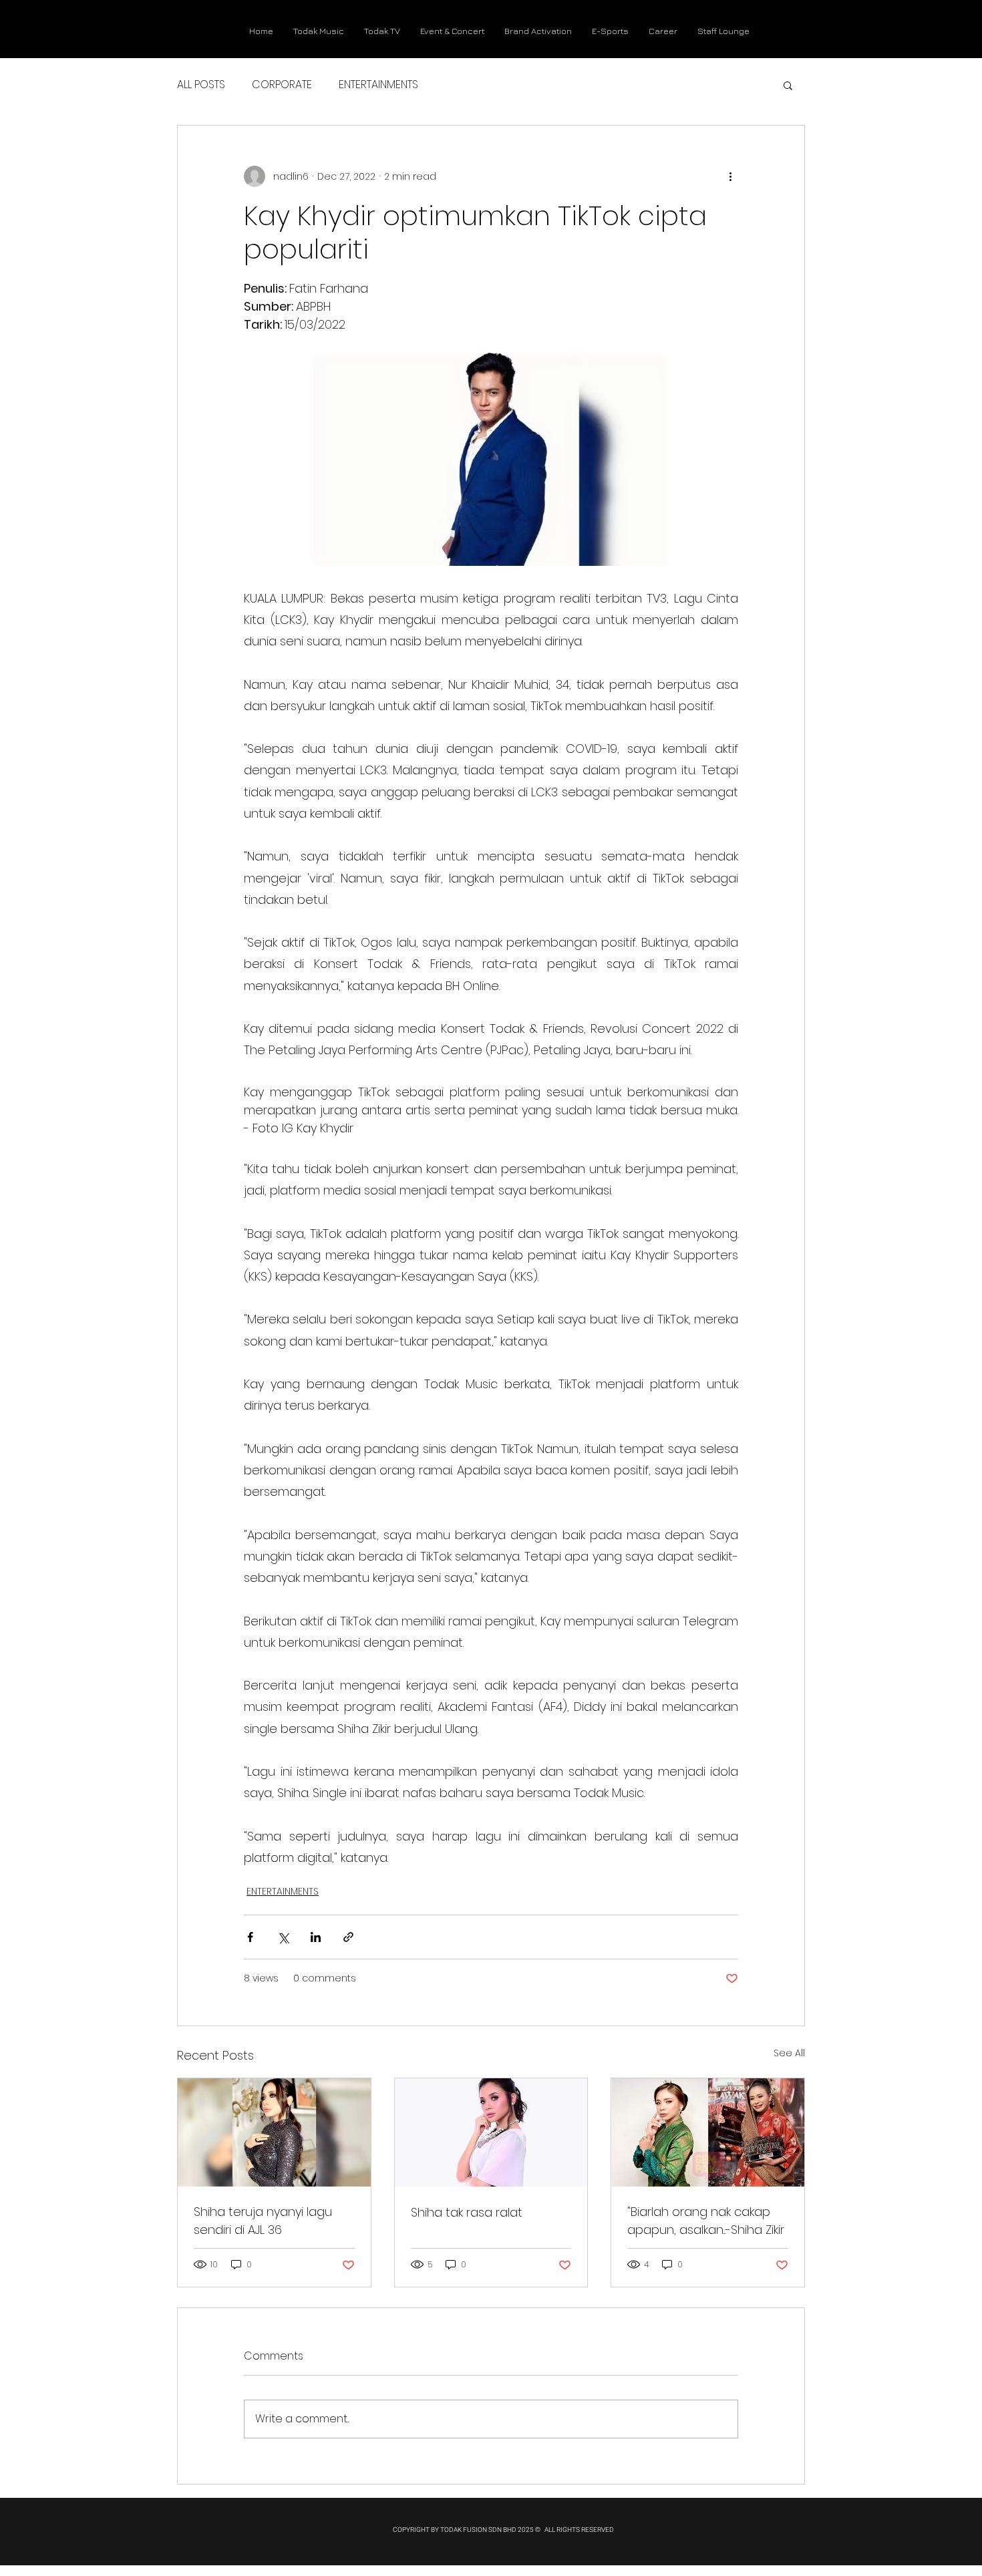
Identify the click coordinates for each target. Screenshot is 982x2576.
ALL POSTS (201, 85)
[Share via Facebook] (250, 1937)
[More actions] (730, 176)
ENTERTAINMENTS (378, 85)
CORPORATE (282, 85)
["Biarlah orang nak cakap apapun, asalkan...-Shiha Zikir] (708, 2132)
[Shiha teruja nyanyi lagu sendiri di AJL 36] (274, 2132)
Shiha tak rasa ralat (467, 2212)
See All (789, 2053)
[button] (788, 85)
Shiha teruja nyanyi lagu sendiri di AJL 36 (263, 2221)
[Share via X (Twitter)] (283, 1937)
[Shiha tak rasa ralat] (491, 2132)
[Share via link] (348, 1937)
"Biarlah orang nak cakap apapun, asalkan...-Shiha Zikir (706, 2221)
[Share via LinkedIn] (316, 1937)
